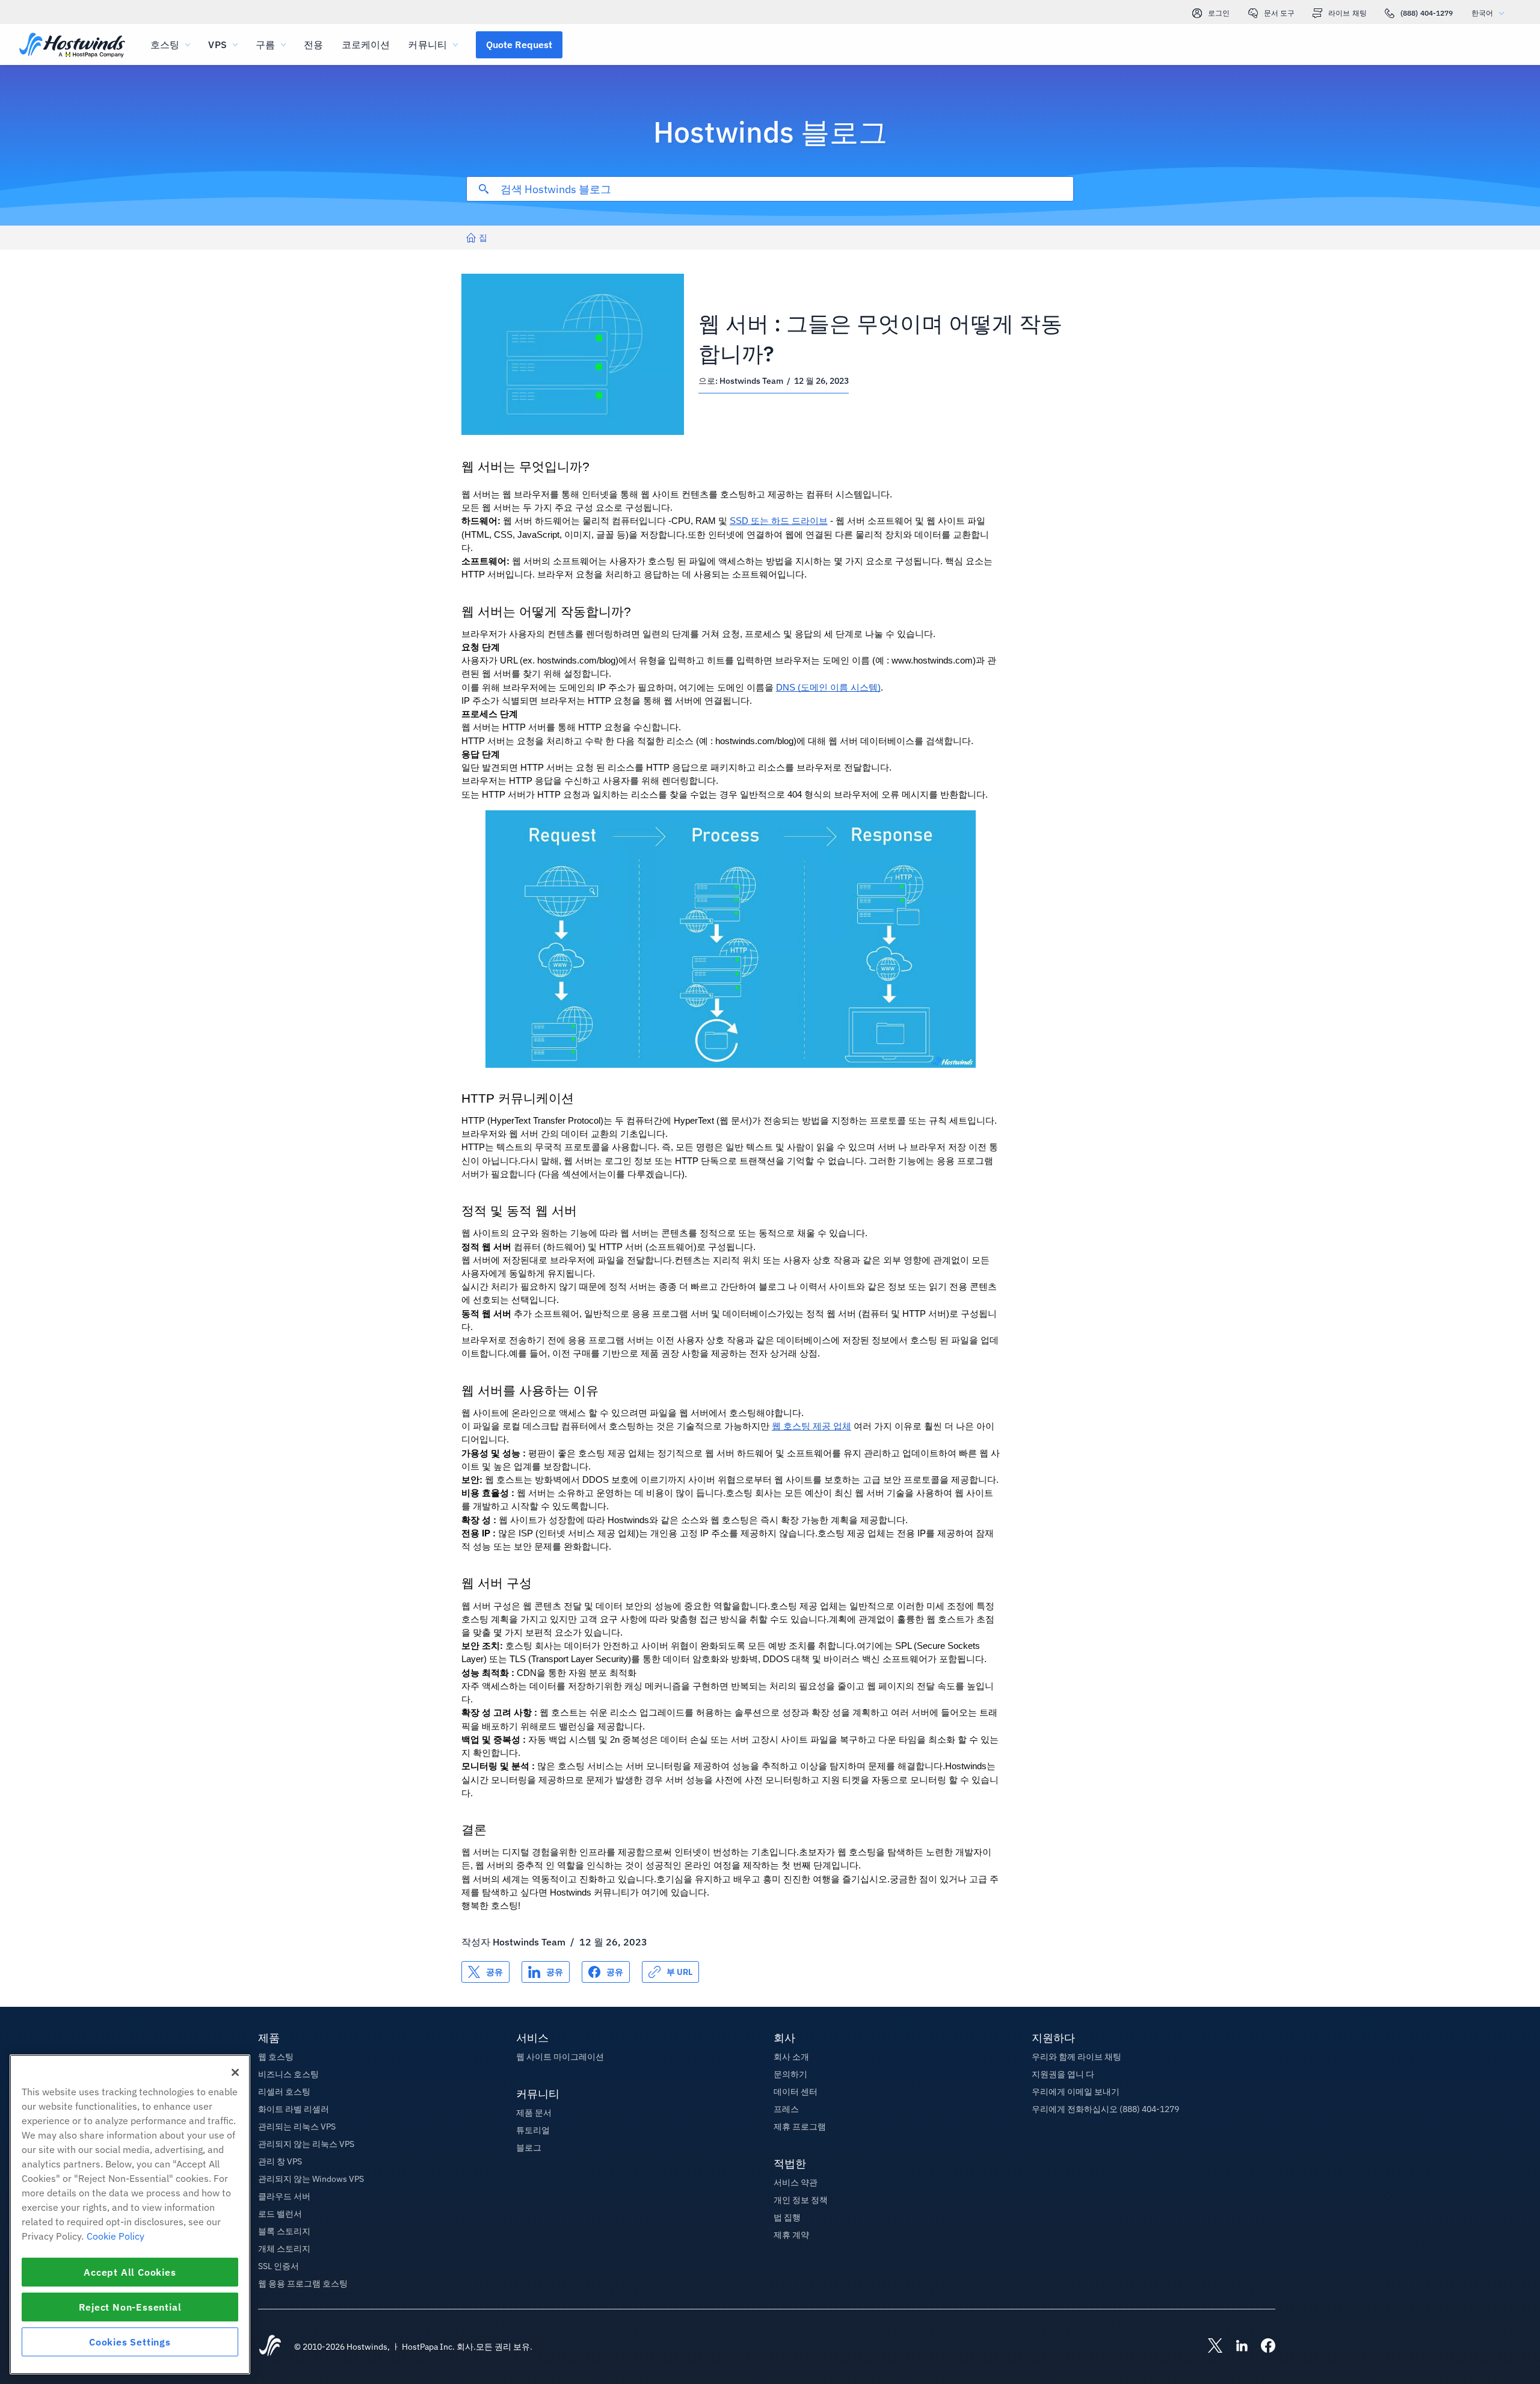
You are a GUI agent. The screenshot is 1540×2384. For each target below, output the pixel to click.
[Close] (235, 2072)
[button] (519, 45)
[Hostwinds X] (1209, 2347)
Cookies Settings (130, 2342)
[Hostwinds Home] (270, 2347)
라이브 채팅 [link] (1347, 13)
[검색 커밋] (484, 189)
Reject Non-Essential (130, 2307)
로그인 (1219, 13)
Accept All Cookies (130, 2272)
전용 (313, 45)
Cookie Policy (115, 2236)
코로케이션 (366, 45)
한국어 (1482, 13)
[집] (72, 46)
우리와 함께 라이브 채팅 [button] (1076, 2057)
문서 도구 (1280, 13)
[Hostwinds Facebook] (1262, 2347)
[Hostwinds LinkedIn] (1236, 2347)
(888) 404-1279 (1427, 13)
